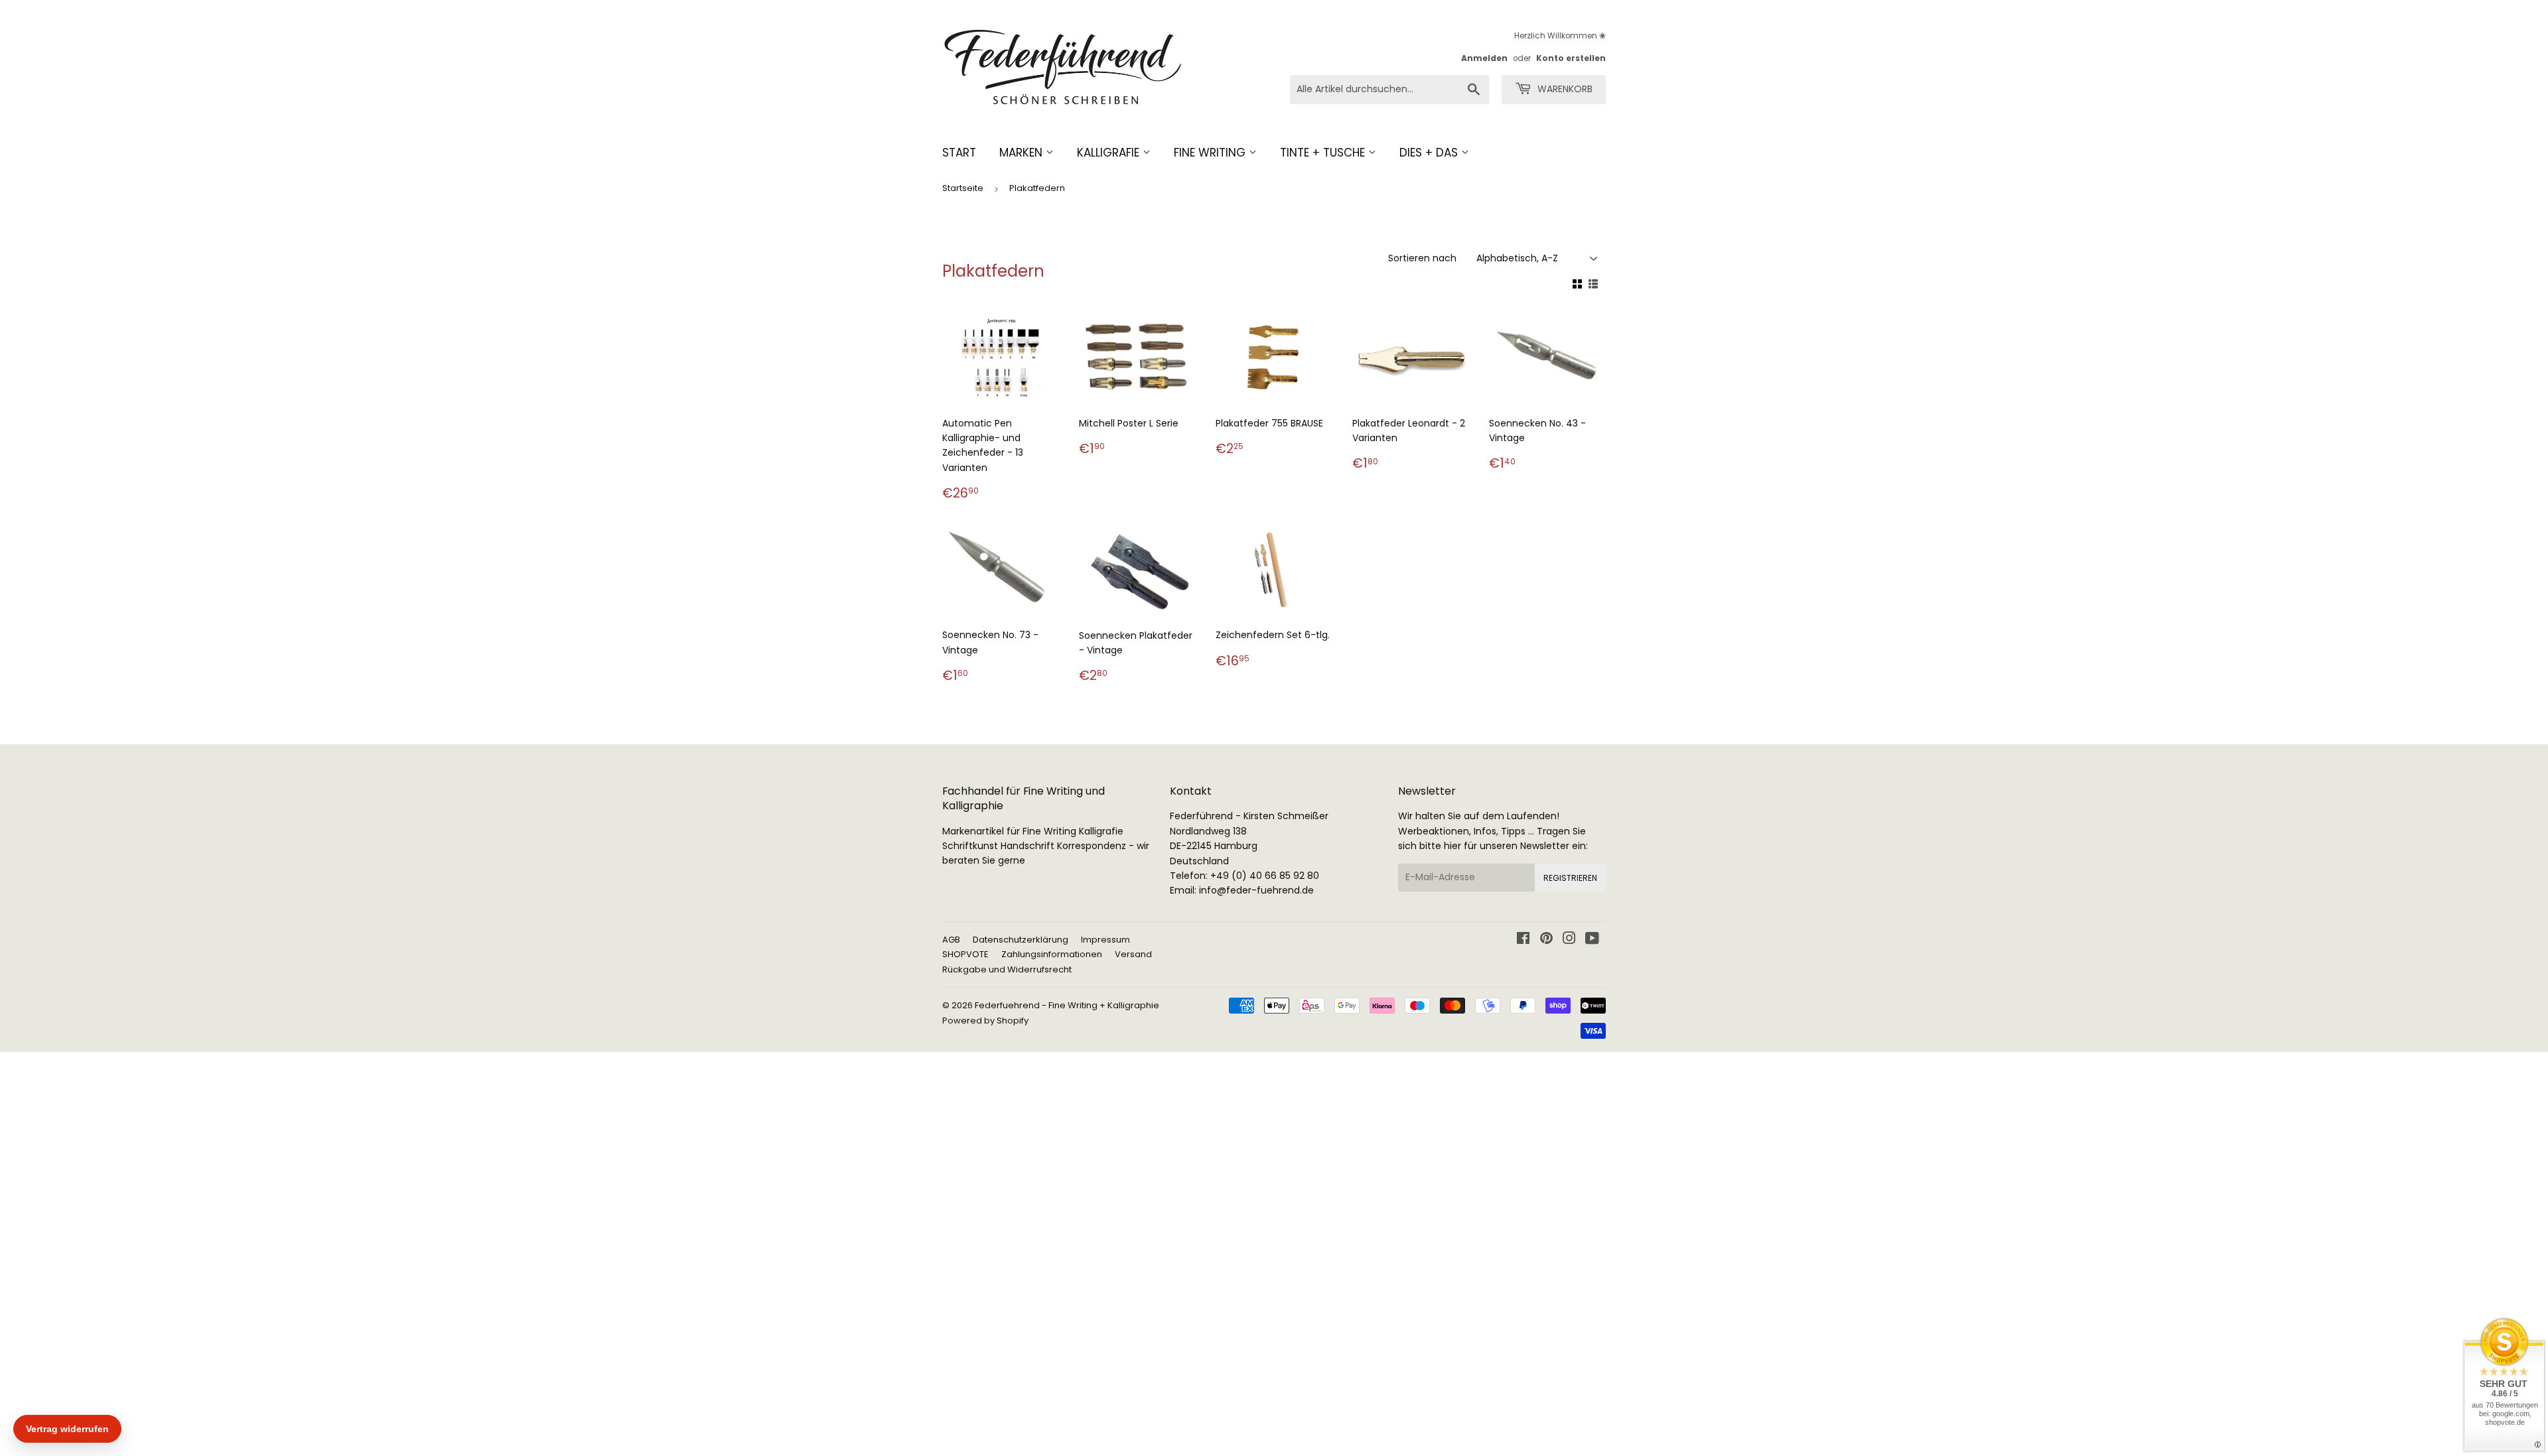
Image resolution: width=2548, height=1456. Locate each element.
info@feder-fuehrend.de (1256, 890)
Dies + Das (1430, 153)
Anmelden (1484, 58)
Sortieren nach (1422, 258)
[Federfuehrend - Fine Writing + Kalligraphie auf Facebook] (1523, 940)
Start (959, 153)
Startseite (963, 188)
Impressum (1105, 940)
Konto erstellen (1571, 58)
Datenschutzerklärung (1021, 940)
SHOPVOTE (965, 954)
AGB (951, 940)
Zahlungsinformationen (1052, 954)
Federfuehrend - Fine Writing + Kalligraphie (1067, 1005)
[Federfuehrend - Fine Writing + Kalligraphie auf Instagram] (1569, 940)
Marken (1023, 153)
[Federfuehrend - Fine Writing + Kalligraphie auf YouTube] (1592, 940)
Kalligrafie (1110, 153)
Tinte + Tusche (1324, 153)
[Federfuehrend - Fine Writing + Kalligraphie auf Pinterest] (1546, 940)
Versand (1133, 954)
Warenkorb (1564, 89)
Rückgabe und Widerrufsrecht (1007, 969)
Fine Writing (1211, 153)
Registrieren (1570, 878)
